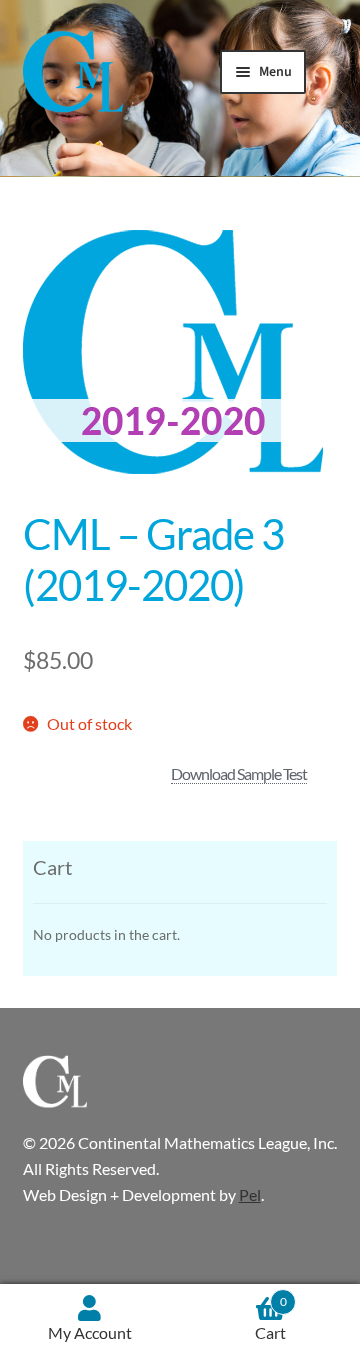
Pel (250, 1194)
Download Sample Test (239, 773)
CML (73, 74)
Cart (271, 1318)
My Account (90, 1332)
